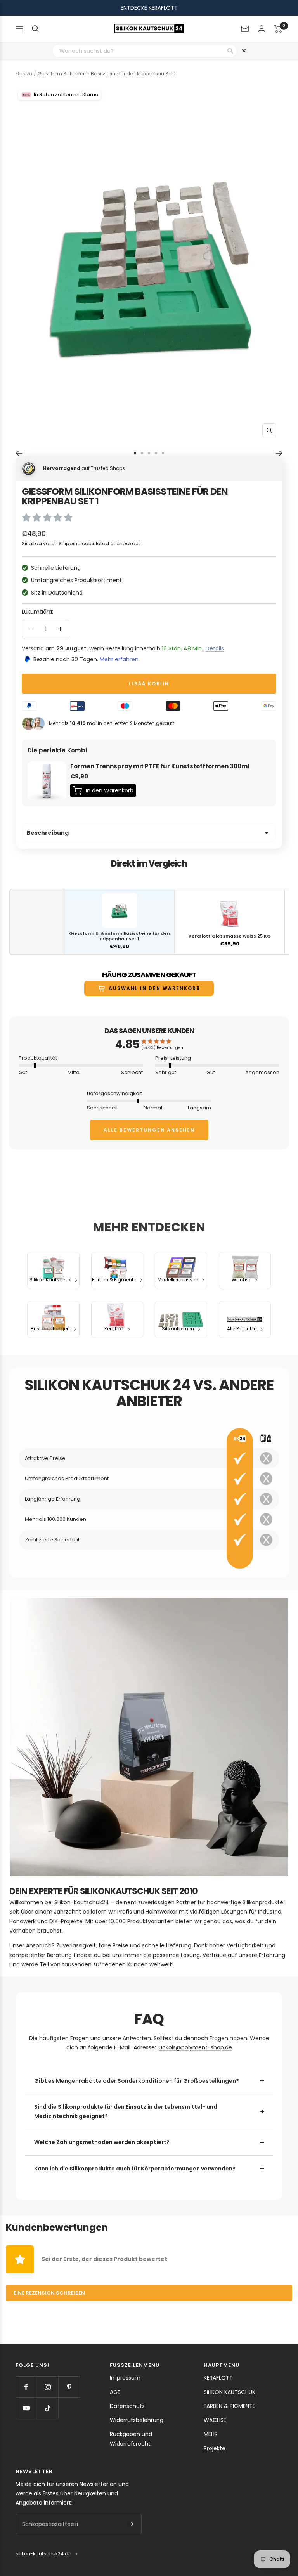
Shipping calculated (84, 543)
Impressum (125, 2378)
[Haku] (35, 29)
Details (215, 648)
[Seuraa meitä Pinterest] (69, 2387)
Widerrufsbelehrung (137, 2420)
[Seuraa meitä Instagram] (48, 2387)
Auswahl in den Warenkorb (154, 988)
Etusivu (24, 74)
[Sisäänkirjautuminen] (262, 29)
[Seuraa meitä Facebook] (26, 2387)
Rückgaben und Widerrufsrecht (131, 2439)
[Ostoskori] (278, 29)
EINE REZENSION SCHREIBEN (49, 2293)
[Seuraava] (279, 453)
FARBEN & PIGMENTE (230, 2406)
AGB (115, 2392)
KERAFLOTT (218, 2378)
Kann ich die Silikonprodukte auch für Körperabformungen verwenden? (135, 2169)
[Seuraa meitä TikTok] (48, 2408)
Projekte (215, 2448)
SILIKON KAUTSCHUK (230, 2392)
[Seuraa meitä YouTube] (26, 2408)
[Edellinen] (19, 453)
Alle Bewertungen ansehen (149, 1130)
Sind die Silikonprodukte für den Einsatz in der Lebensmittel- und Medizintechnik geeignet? (126, 2111)
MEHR (211, 2434)
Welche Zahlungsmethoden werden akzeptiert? (102, 2142)
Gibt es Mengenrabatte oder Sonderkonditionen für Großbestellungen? (137, 2081)
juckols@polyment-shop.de (195, 2047)
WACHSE (215, 2420)
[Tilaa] (131, 2524)
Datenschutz (127, 2406)
